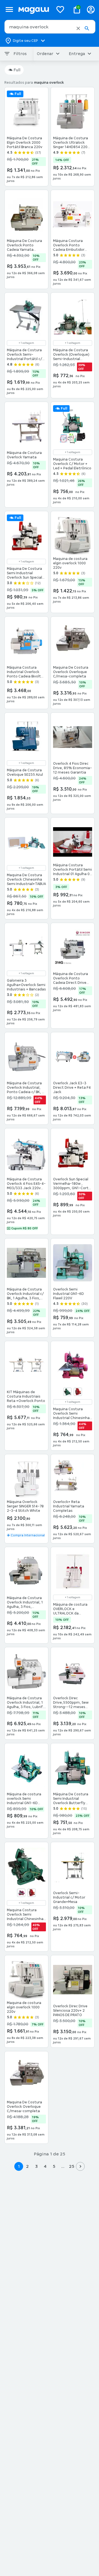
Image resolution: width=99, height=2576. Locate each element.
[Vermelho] (78, 1392)
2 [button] (28, 2166)
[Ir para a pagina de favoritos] (60, 9)
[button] (78, 28)
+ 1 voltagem (26, 343)
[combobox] (50, 27)
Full (17, 70)
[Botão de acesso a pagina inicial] (34, 9)
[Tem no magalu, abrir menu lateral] (9, 9)
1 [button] (19, 2166)
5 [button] (54, 2166)
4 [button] (45, 2166)
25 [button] (72, 2166)
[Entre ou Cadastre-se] (91, 9)
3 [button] (36, 2166)
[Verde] (67, 1392)
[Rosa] (21, 1893)
